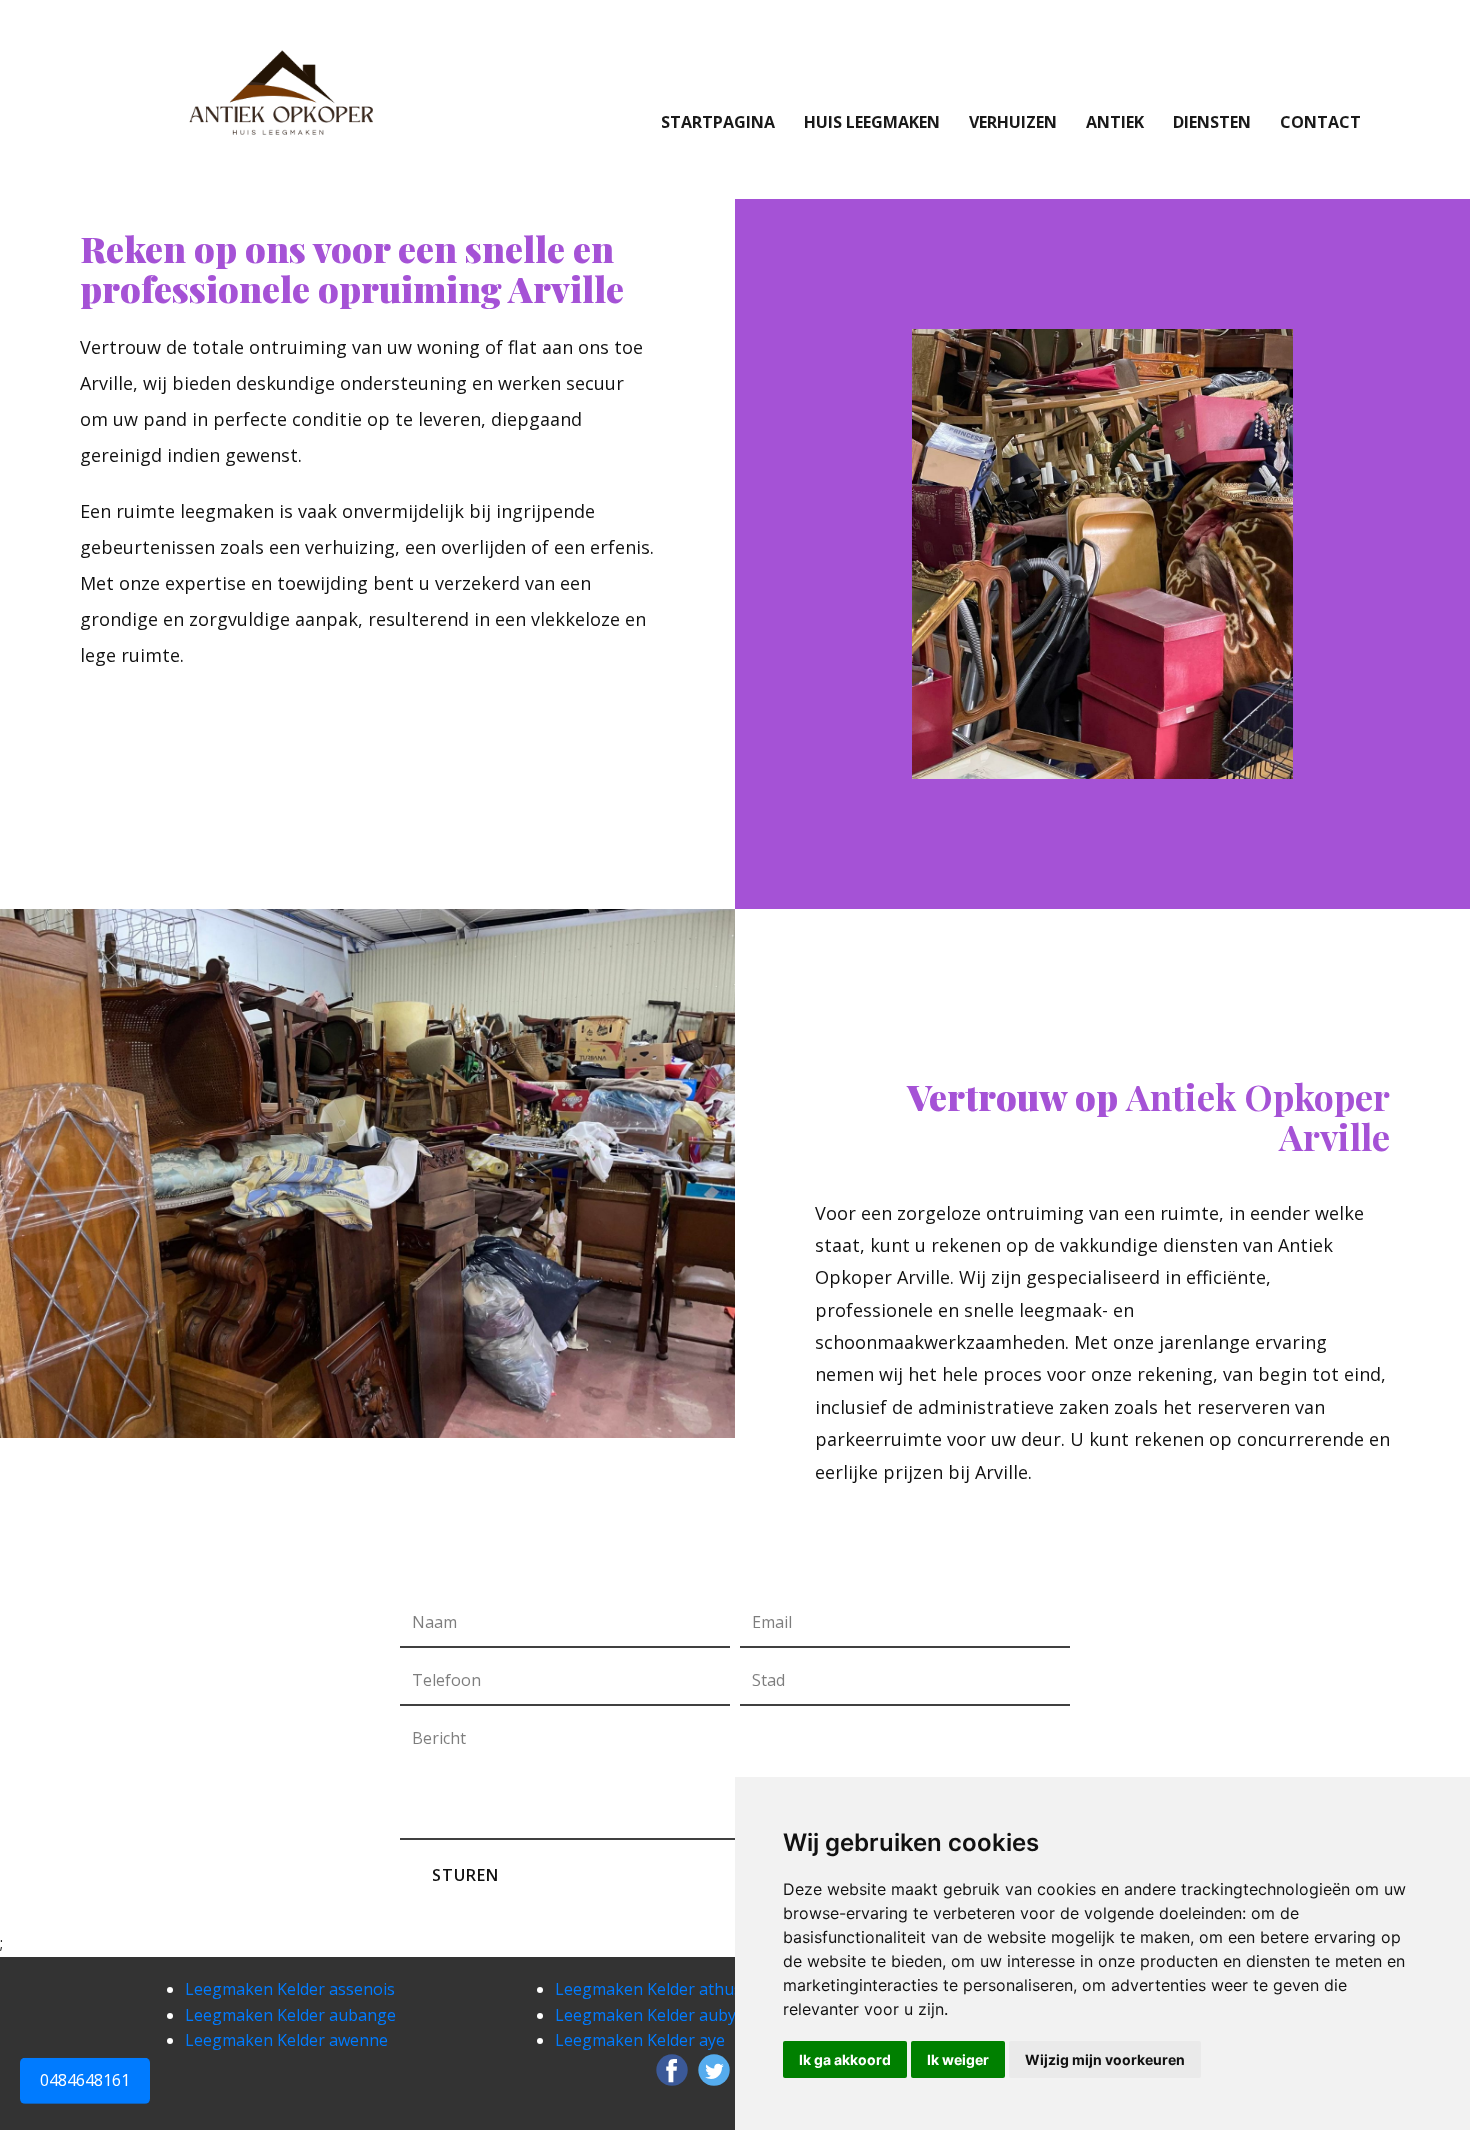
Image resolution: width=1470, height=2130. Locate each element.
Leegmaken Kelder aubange (290, 2015)
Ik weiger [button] (958, 2059)
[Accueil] (278, 93)
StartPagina (718, 122)
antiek (1115, 122)
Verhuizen (1013, 122)
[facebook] (672, 2070)
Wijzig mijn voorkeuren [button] (1105, 2059)
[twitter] (714, 2070)
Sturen (465, 1875)
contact (1320, 122)
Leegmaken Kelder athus (648, 1989)
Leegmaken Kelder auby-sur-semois (690, 2015)
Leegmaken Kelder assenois (290, 1989)
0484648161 (85, 2081)
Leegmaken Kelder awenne (286, 2040)
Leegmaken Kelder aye (640, 2040)
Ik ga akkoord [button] (845, 2059)
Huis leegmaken (872, 122)
